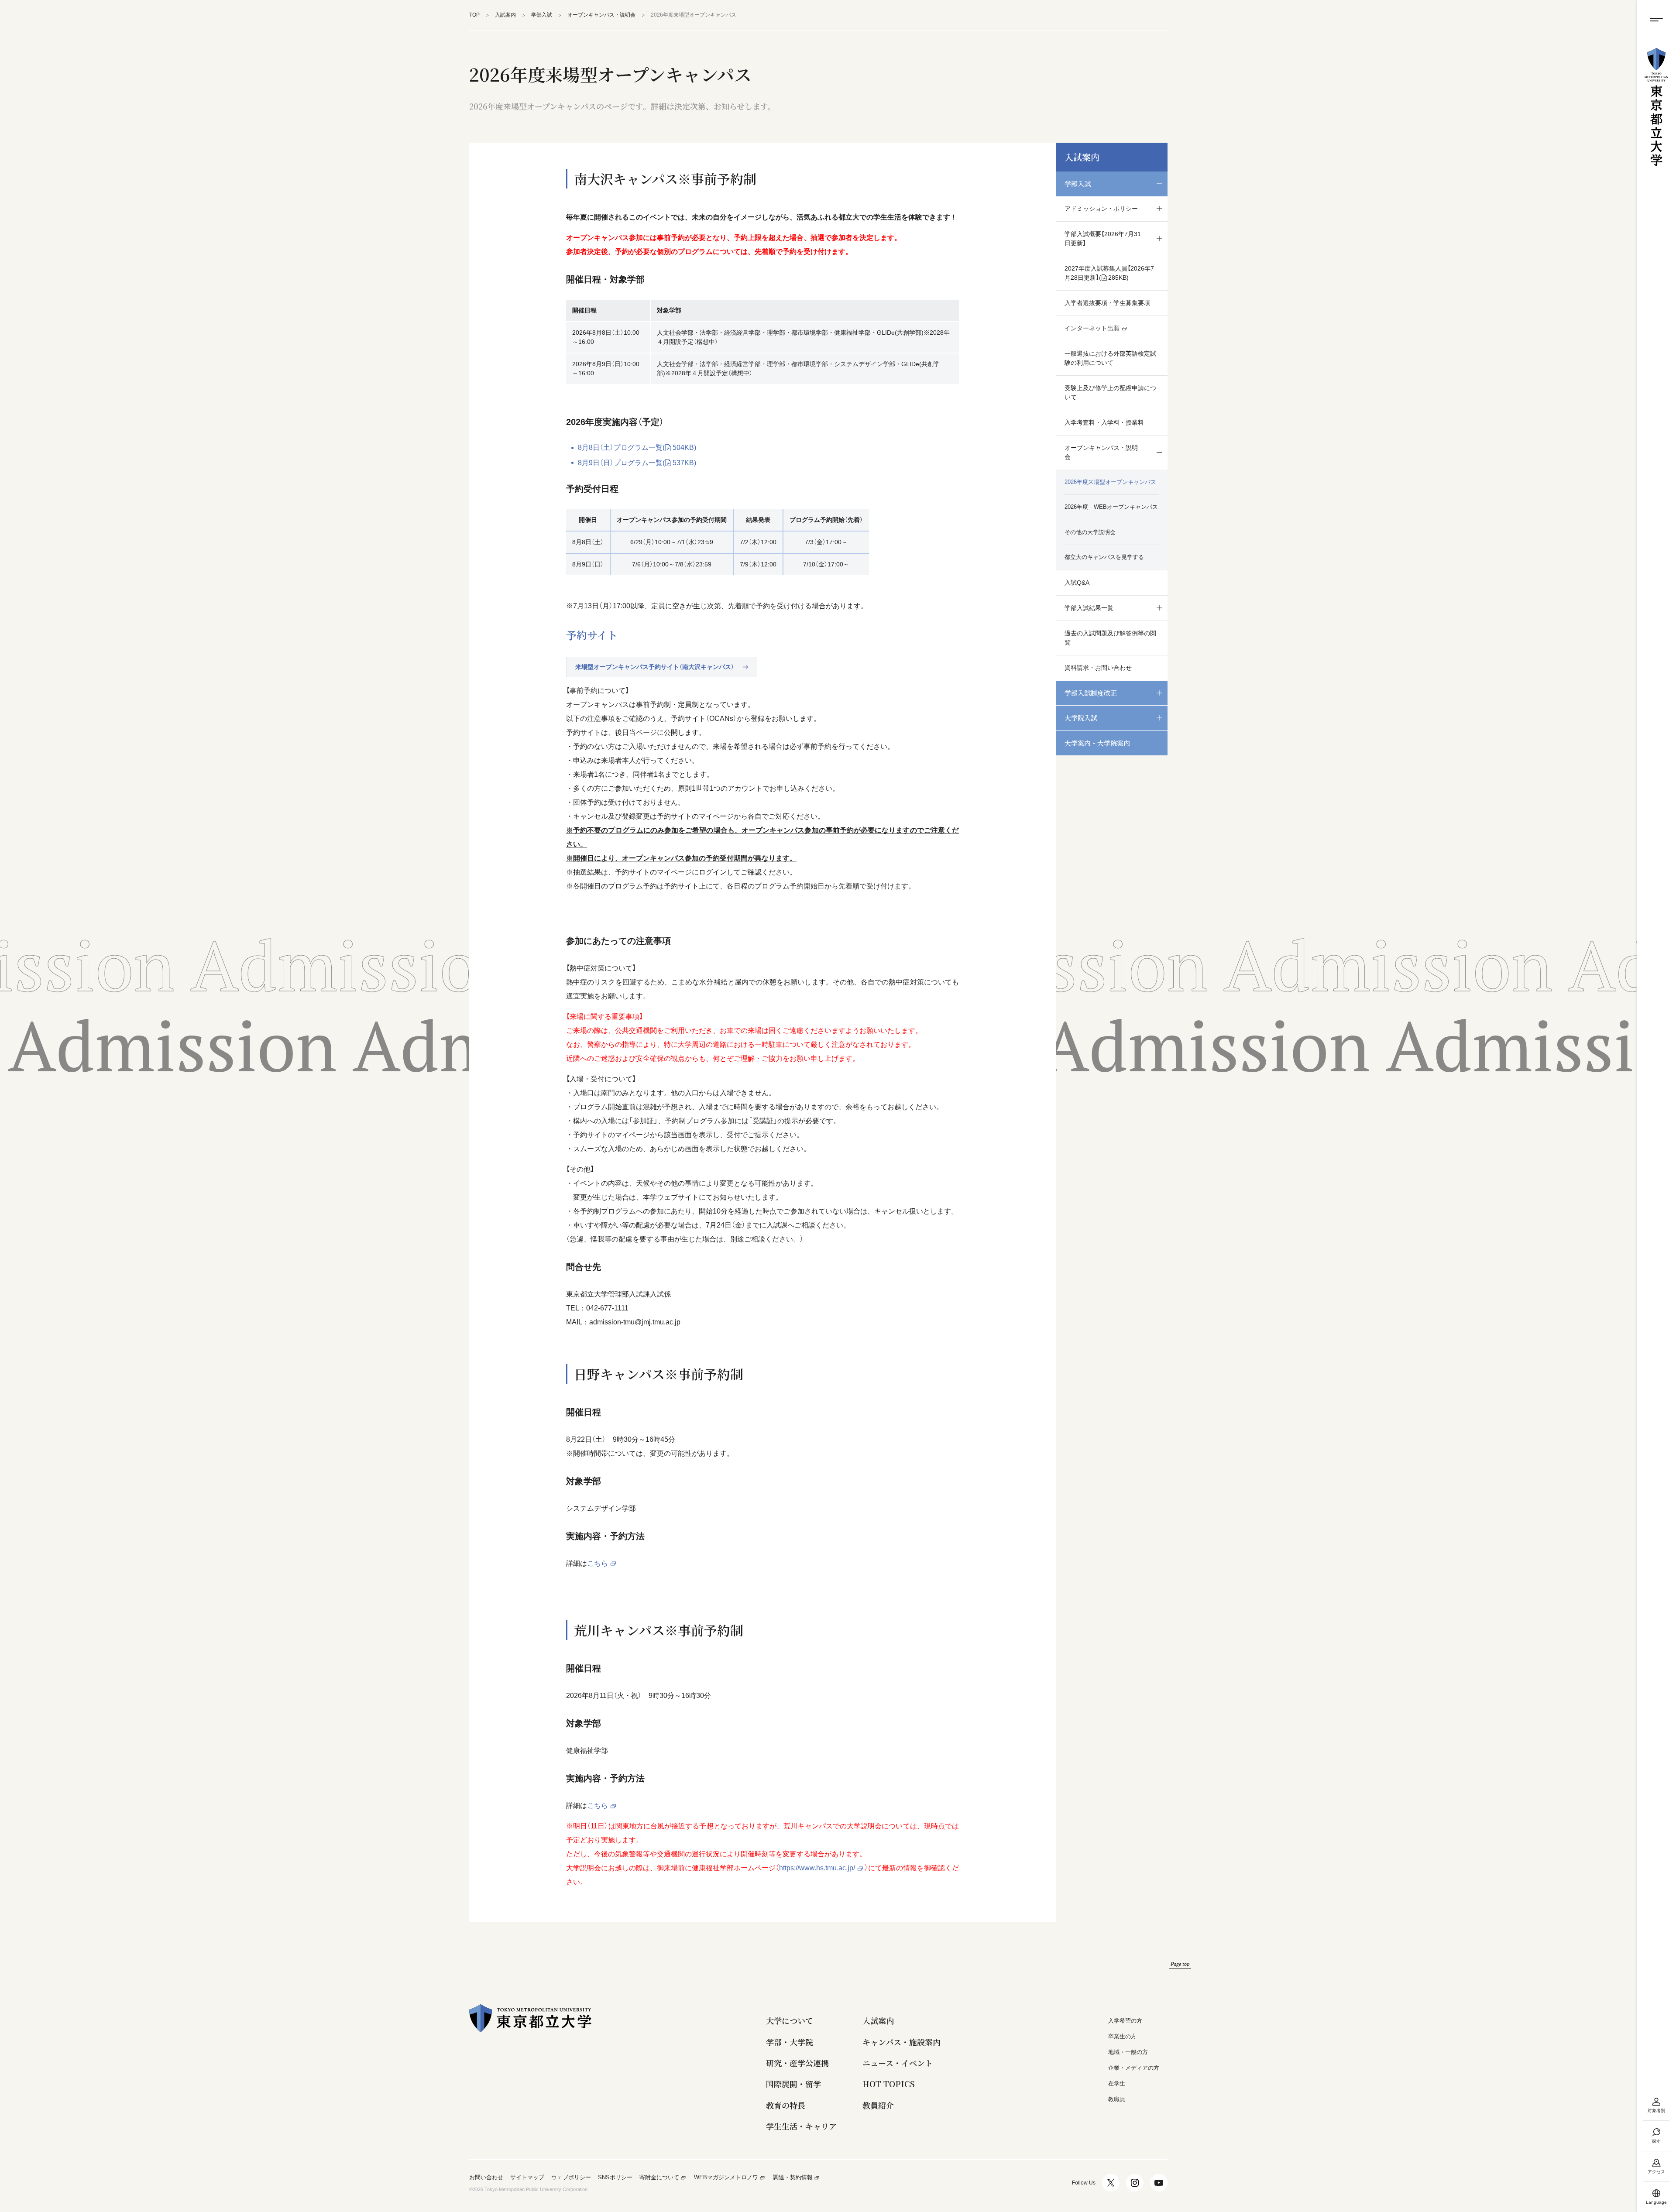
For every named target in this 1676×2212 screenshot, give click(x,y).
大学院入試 (1081, 718)
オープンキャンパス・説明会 (1101, 452)
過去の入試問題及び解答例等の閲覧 (1110, 638)
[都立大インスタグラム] (1135, 2183)
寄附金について (659, 2178)
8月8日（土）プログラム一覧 (637, 448)
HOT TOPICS (889, 2084)
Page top (1180, 1964)
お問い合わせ (486, 2178)
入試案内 (1082, 157)
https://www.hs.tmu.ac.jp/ (817, 1868)
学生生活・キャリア (801, 2126)
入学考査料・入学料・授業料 (1104, 422)
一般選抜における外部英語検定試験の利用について (1110, 358)
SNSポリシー (615, 2178)
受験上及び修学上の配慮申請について (1110, 393)
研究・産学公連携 (797, 2063)
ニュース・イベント (898, 2063)
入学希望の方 (1125, 2021)
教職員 (1117, 2099)
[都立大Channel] (1159, 2183)
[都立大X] (1111, 2183)
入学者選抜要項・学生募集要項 (1107, 303)
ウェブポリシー (571, 2178)
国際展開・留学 (793, 2084)
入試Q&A (1077, 583)
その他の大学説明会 (1090, 532)
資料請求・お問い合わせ (1098, 668)
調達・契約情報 (793, 2178)
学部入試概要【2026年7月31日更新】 (1103, 238)
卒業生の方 (1122, 2036)
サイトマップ (527, 2178)
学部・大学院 (790, 2042)
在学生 (1117, 2083)
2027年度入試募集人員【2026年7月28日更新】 (1109, 273)
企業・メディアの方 (1134, 2068)
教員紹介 (878, 2105)
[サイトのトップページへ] (1656, 107)
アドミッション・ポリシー (1101, 209)
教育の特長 (786, 2105)
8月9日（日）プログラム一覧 (637, 463)
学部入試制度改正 (1091, 693)
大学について (790, 2021)
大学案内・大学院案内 (1097, 743)
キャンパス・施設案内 (902, 2042)
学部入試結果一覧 (1089, 608)
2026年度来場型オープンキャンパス (1110, 482)
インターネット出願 (1092, 328)
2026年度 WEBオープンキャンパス (1111, 507)
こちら (598, 1563)
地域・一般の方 (1128, 2052)
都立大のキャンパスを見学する (1104, 557)
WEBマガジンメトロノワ (726, 2178)
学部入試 (1078, 183)
